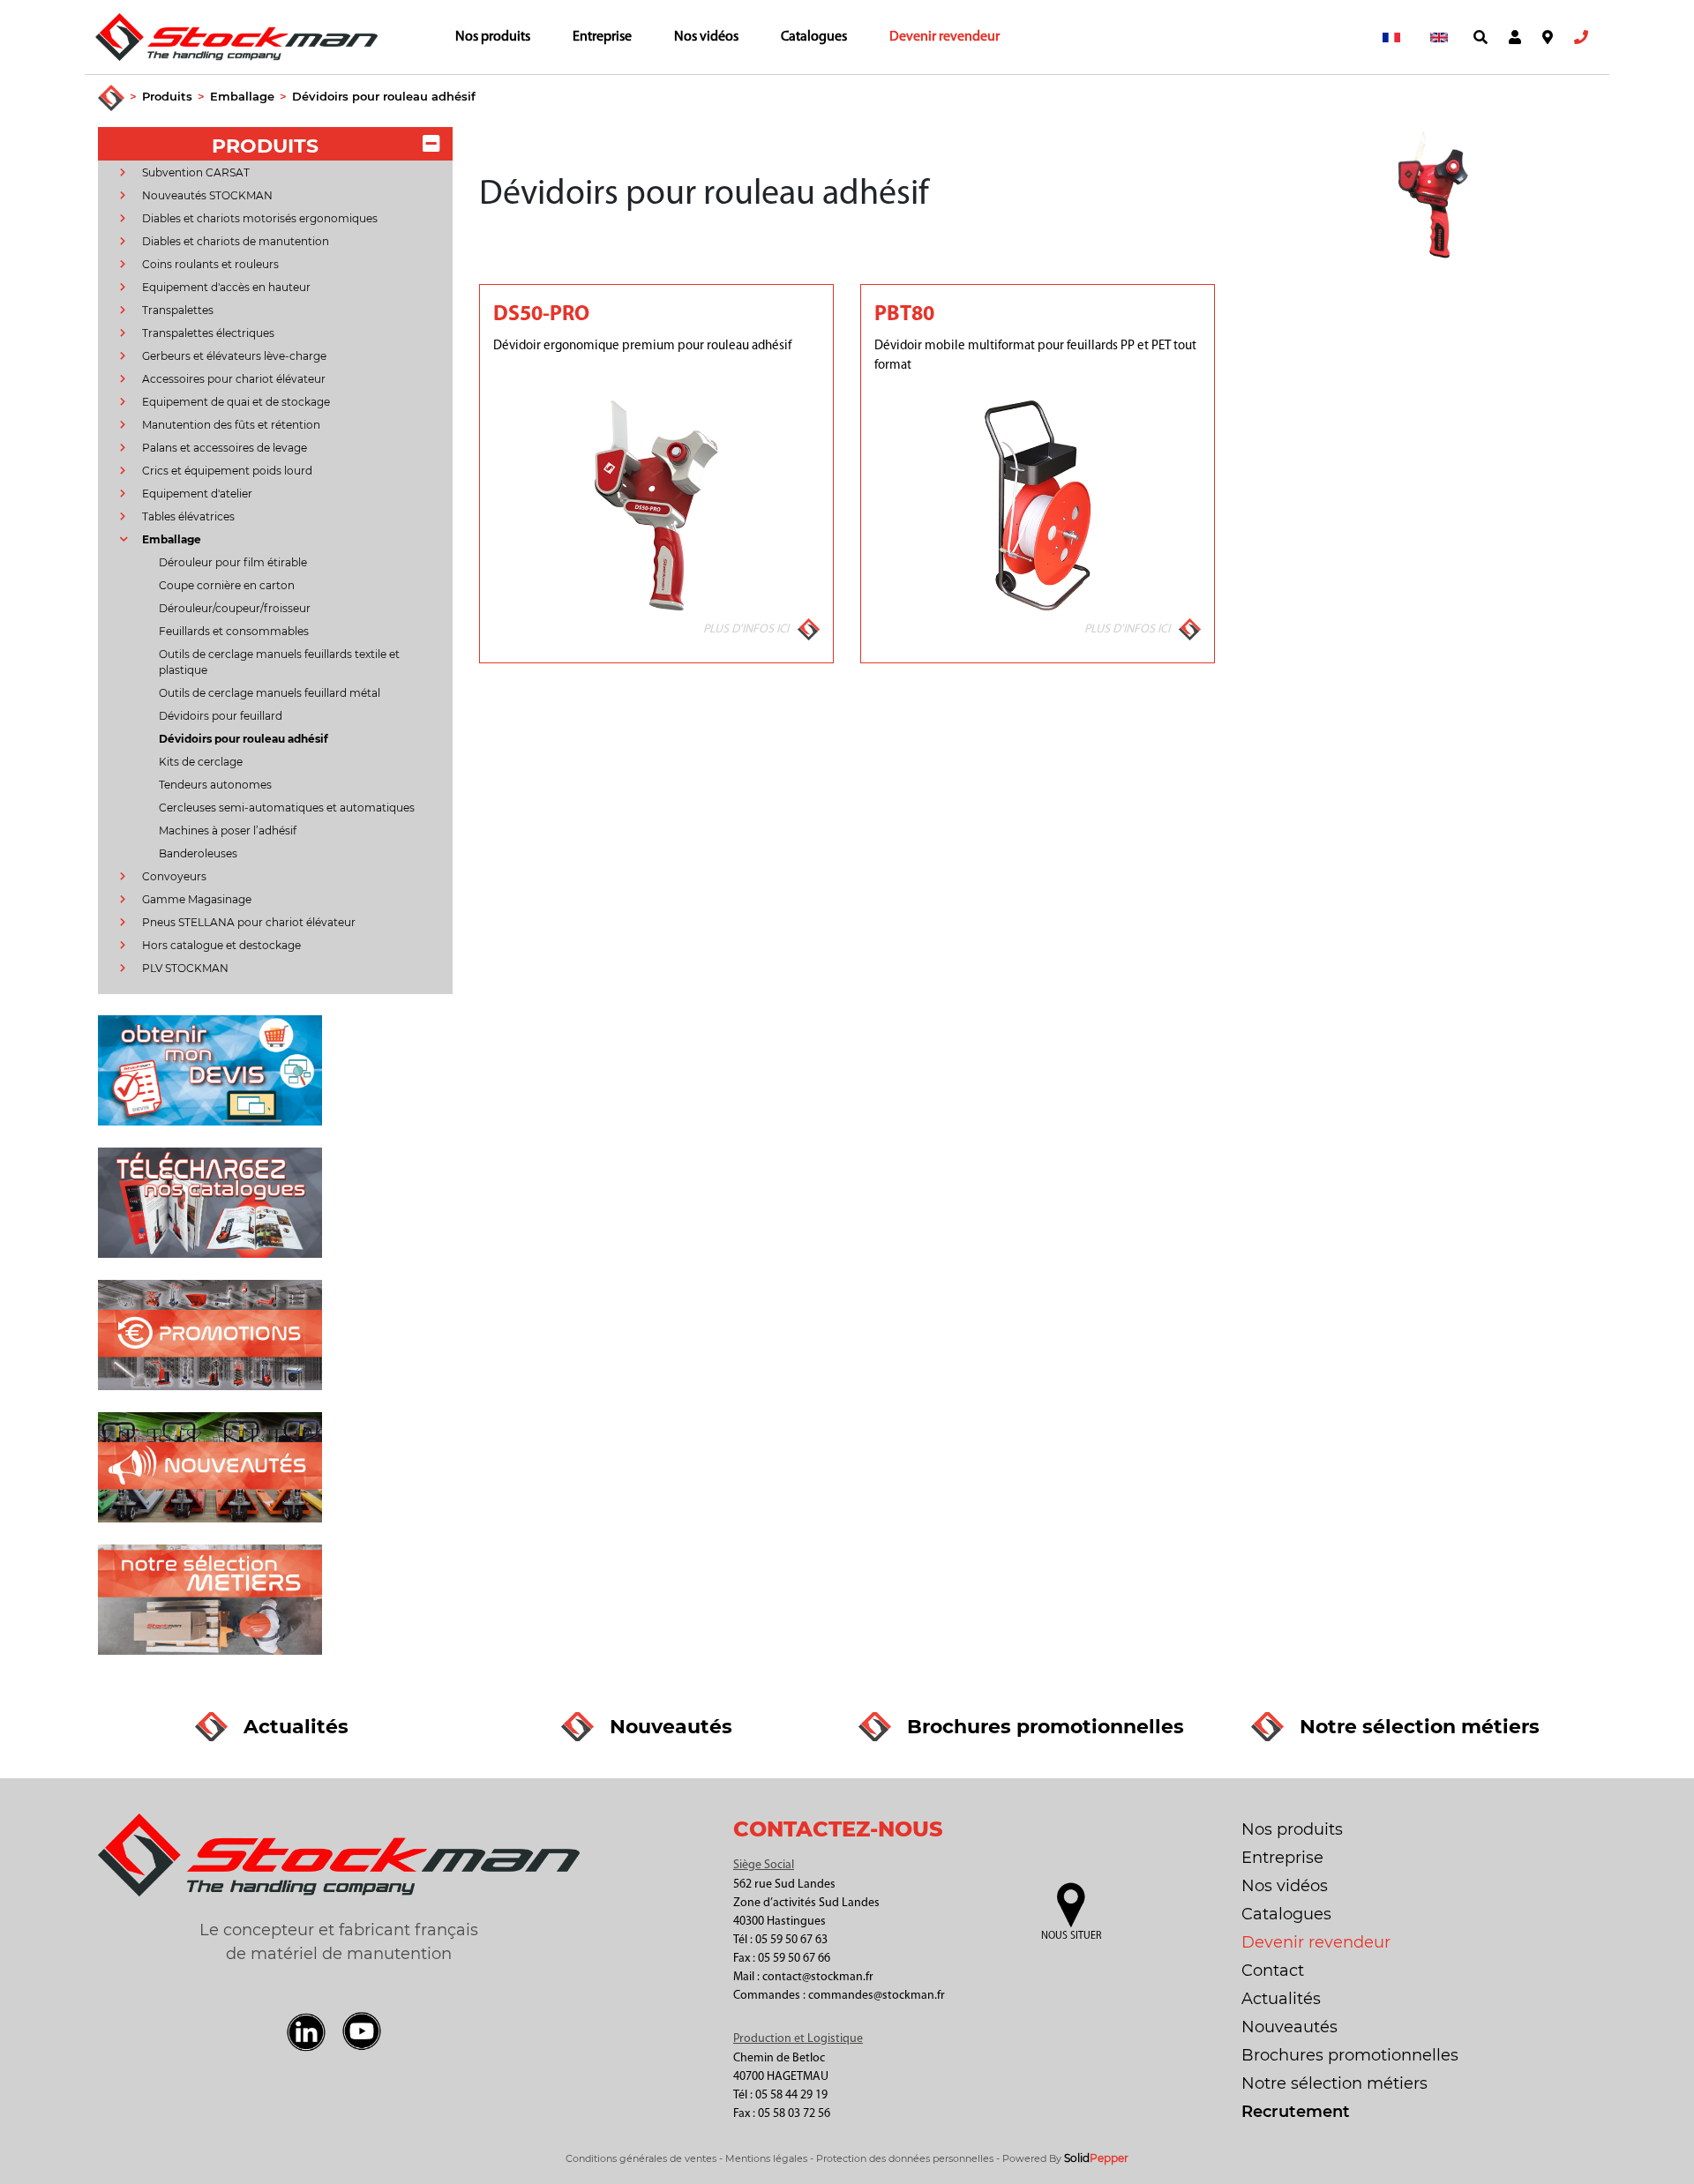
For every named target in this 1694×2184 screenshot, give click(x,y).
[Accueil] (111, 99)
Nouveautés (1289, 2027)
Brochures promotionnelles (1350, 2055)
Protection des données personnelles (905, 2158)
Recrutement (1296, 2112)
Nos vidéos (706, 37)
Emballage (242, 96)
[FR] (1391, 37)
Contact (1273, 1971)
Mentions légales (766, 2158)
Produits (167, 96)
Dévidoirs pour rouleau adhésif (384, 96)
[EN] (1439, 37)
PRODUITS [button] (265, 146)
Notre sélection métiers (1334, 2083)
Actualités (1281, 1999)
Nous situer (1071, 1936)
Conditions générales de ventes (641, 2158)
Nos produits (493, 37)
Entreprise (602, 37)
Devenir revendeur (944, 37)
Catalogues (814, 37)
